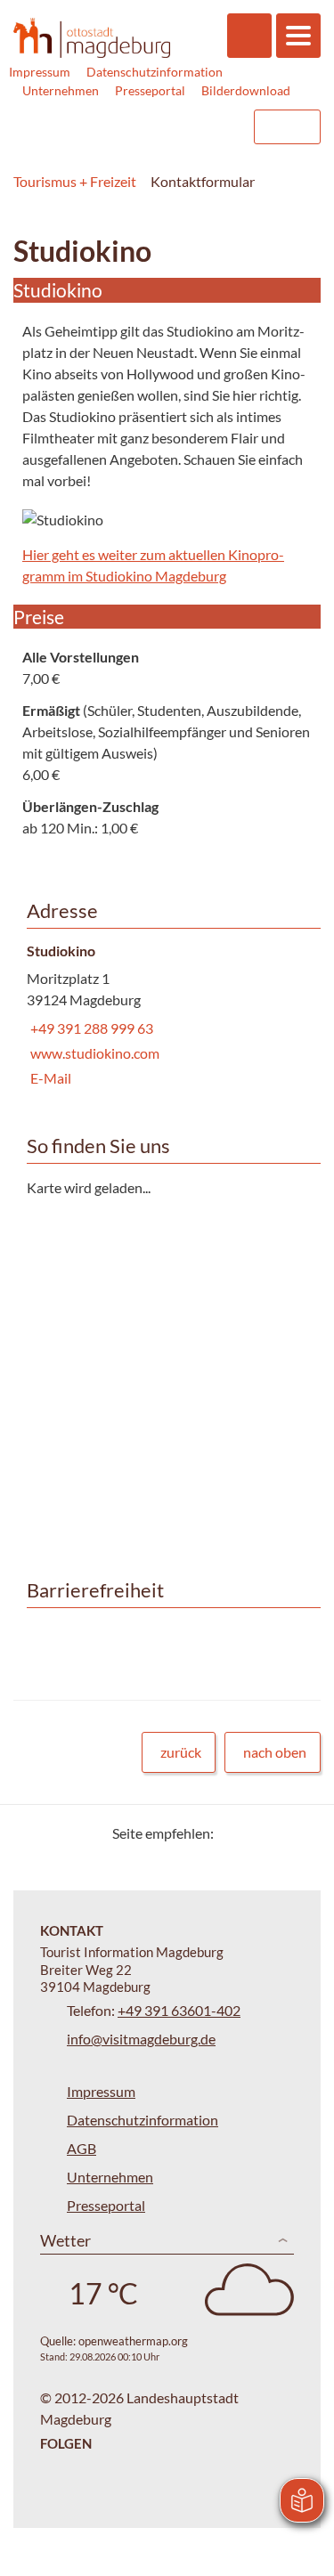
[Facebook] (256, 1833)
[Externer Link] (126, 127)
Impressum (40, 72)
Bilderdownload (246, 90)
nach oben (275, 1752)
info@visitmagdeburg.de (141, 2039)
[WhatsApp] (301, 1833)
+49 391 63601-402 (179, 2010)
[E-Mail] (278, 1833)
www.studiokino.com (93, 1053)
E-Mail (49, 1078)
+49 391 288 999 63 (90, 1028)
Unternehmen (61, 90)
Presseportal (150, 90)
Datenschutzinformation (155, 72)
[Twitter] (234, 1833)
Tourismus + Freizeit (75, 181)
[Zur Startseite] (92, 37)
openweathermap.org (133, 2341)
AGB (81, 2148)
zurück (181, 1752)
